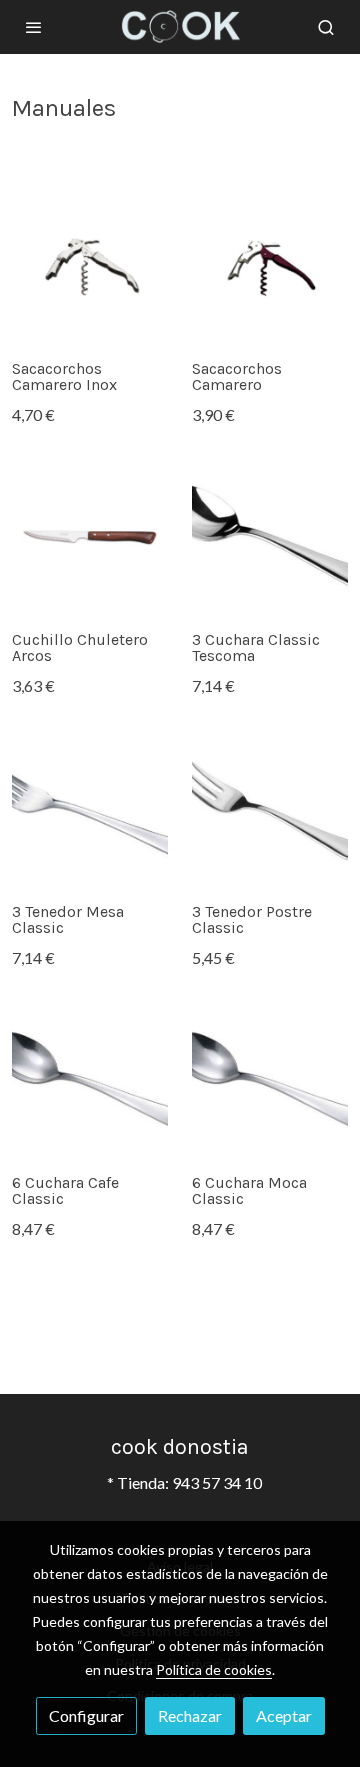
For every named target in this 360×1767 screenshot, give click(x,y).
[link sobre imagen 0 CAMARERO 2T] (270, 267)
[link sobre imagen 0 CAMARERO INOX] (90, 267)
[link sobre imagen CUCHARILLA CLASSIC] (90, 1081)
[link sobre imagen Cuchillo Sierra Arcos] (90, 538)
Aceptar (284, 1715)
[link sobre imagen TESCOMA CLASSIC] (270, 538)
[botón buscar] (326, 27)
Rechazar (190, 1715)
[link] (180, 27)
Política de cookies (214, 1669)
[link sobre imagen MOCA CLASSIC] (270, 1081)
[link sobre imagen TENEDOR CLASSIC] (90, 810)
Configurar (86, 1715)
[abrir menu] (34, 27)
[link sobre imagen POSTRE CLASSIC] (270, 810)
